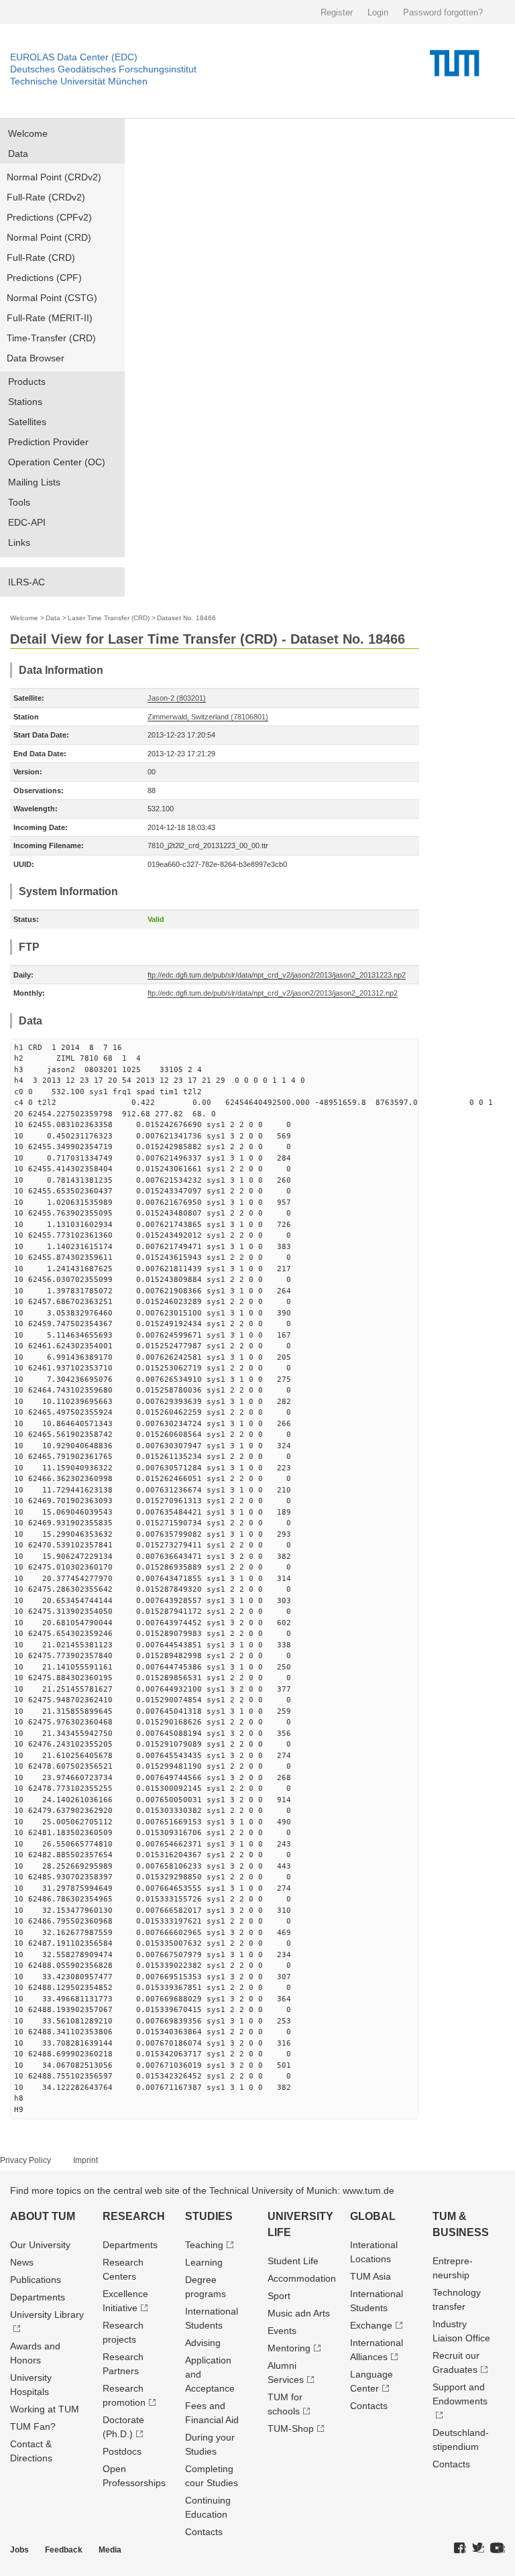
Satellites (27, 422)
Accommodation (302, 2278)
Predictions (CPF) (44, 278)
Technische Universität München (79, 81)
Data (18, 154)
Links (19, 542)
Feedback (64, 2550)
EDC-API (27, 522)
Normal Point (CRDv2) (54, 177)
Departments (38, 2297)
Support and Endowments (460, 2394)
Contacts (204, 2532)
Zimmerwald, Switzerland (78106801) (208, 717)
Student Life (293, 2261)
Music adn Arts (299, 2313)
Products (27, 382)
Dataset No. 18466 (186, 618)
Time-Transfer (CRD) (51, 338)
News (22, 2262)
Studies (209, 2216)
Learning (204, 2262)
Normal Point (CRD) (49, 237)
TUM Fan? (33, 2426)
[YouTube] (498, 2549)
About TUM (43, 2216)
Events (282, 2331)
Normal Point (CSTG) (52, 298)
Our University (40, 2245)
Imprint (85, 2160)
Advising (203, 2343)
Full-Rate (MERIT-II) (50, 318)
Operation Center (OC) (57, 462)
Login (378, 12)
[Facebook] (460, 2549)
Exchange (371, 2325)
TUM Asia (370, 2276)
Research (134, 2216)
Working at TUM (45, 2409)
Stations (25, 402)
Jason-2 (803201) (177, 698)
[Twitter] (478, 2549)
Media (110, 2550)
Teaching (204, 2245)
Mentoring (289, 2348)
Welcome (28, 133)
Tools (19, 502)
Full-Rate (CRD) (41, 257)
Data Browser (36, 358)
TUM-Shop (291, 2428)
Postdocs (122, 2451)
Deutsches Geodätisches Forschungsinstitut (103, 69)
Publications (36, 2280)
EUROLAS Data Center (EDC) (74, 57)
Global (373, 2216)
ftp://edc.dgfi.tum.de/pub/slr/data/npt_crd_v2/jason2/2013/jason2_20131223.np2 (277, 975)
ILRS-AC (26, 582)
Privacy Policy (25, 2160)
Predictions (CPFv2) (49, 217)
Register (337, 12)
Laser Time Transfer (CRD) (109, 618)
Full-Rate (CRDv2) (46, 197)
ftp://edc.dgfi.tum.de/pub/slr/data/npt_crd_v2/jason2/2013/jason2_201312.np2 (273, 993)
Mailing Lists (34, 482)
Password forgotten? (443, 12)
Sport (279, 2296)
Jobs (19, 2550)
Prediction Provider (48, 442)
